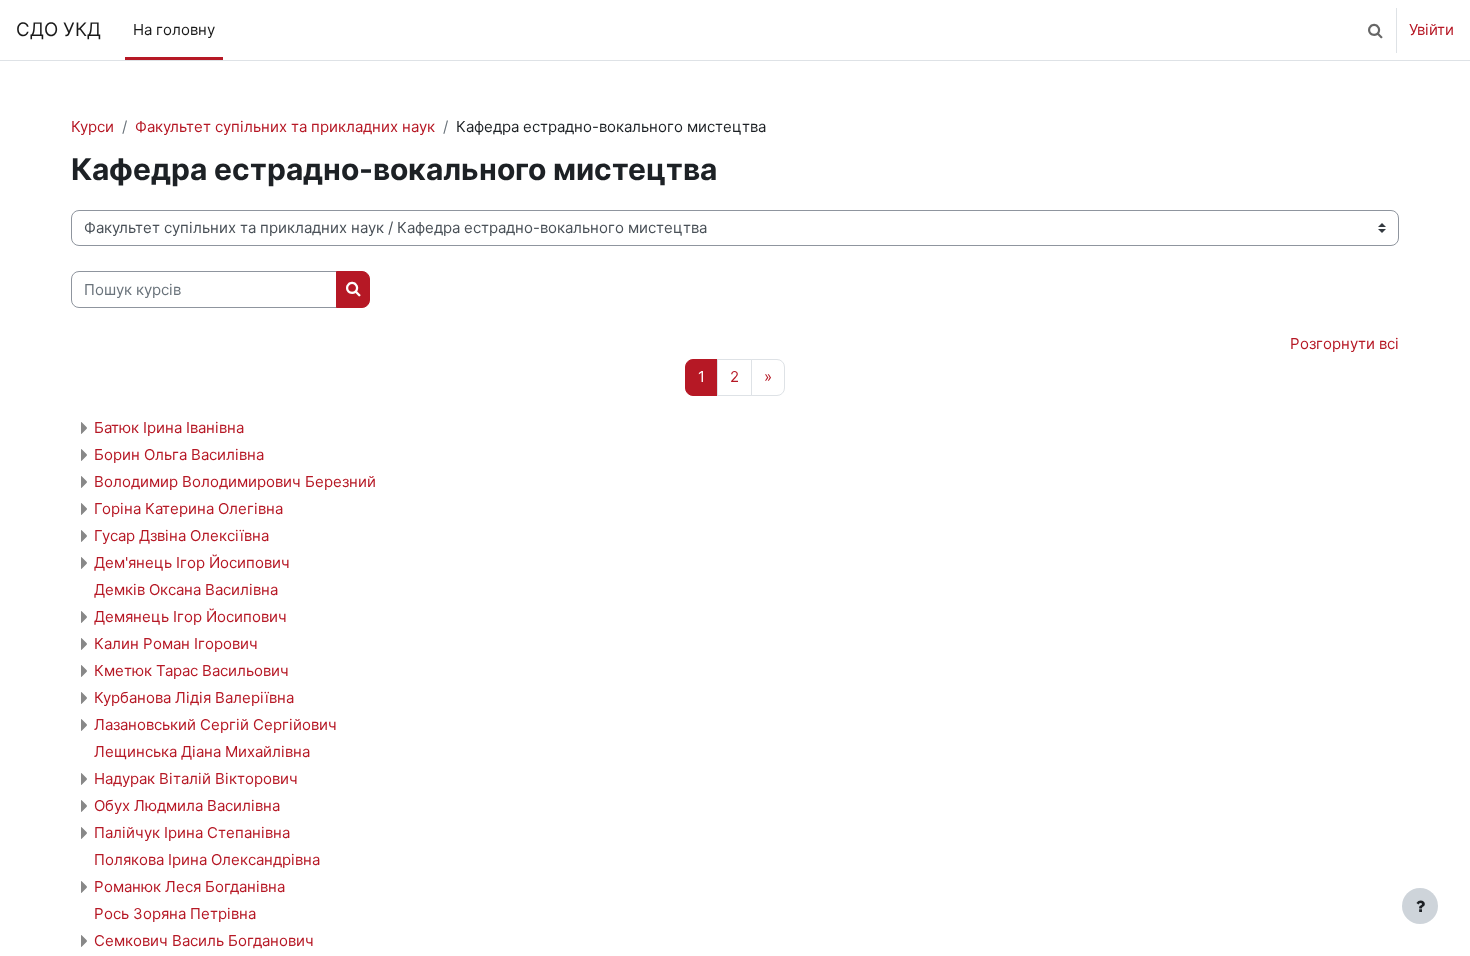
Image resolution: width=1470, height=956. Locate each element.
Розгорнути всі (1344, 343)
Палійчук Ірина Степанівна (192, 832)
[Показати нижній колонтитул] (1420, 906)
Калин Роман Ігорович (176, 643)
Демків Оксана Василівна (186, 589)
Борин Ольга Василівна (179, 454)
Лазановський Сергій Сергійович (215, 724)
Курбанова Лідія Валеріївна (194, 697)
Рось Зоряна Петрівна (175, 913)
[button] (1375, 30)
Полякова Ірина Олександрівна (207, 859)
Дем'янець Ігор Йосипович (192, 562)
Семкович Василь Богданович (204, 940)
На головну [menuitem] (174, 29)
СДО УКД (58, 29)
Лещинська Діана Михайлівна (202, 751)
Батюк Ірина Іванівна (169, 427)
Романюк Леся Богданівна (189, 886)
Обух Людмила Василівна (187, 805)
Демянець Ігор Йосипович (190, 616)
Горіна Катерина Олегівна (188, 508)
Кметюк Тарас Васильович (191, 670)
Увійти (1431, 29)
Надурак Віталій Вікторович (196, 778)
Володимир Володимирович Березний (235, 481)
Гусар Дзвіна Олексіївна (181, 535)
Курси (92, 126)
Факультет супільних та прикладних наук (285, 126)
